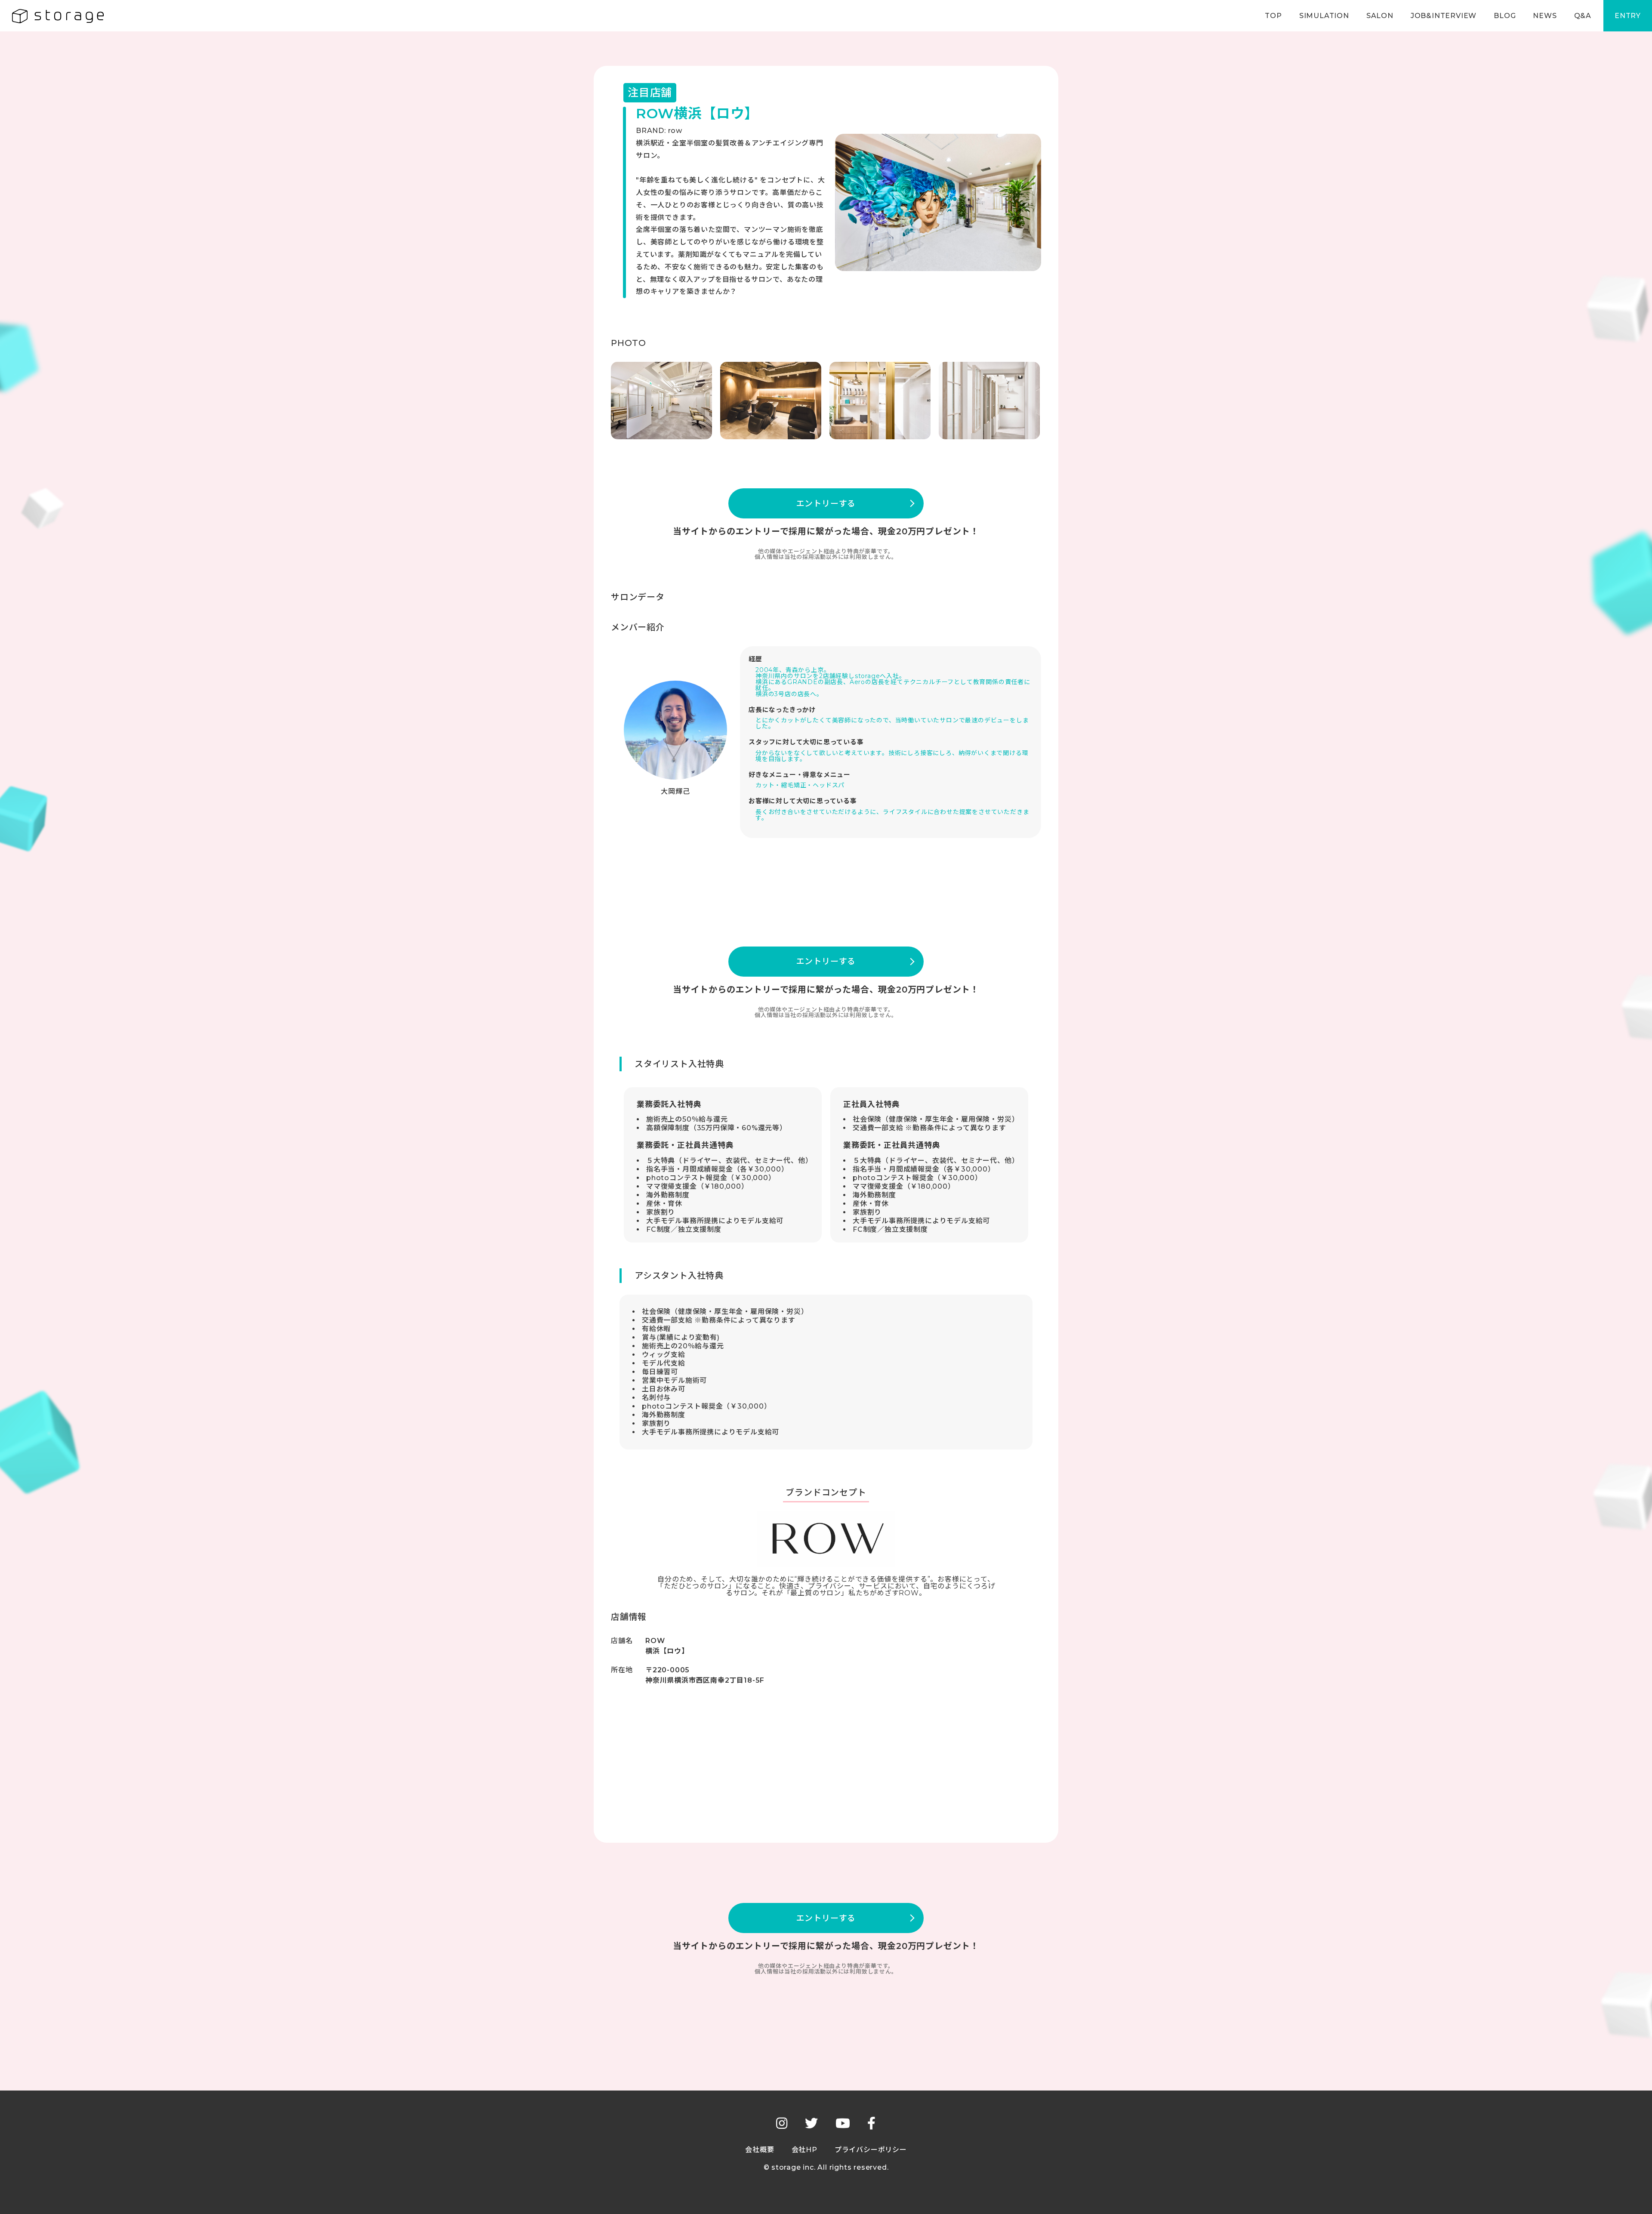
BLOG (1505, 16)
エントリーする (826, 504)
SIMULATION (1324, 16)
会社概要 (760, 2150)
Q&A (1583, 16)
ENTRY (1628, 16)
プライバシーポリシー (871, 2150)
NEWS (1545, 16)
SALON (1380, 16)
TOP (1273, 16)
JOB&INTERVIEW (1444, 16)
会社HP (804, 2150)
